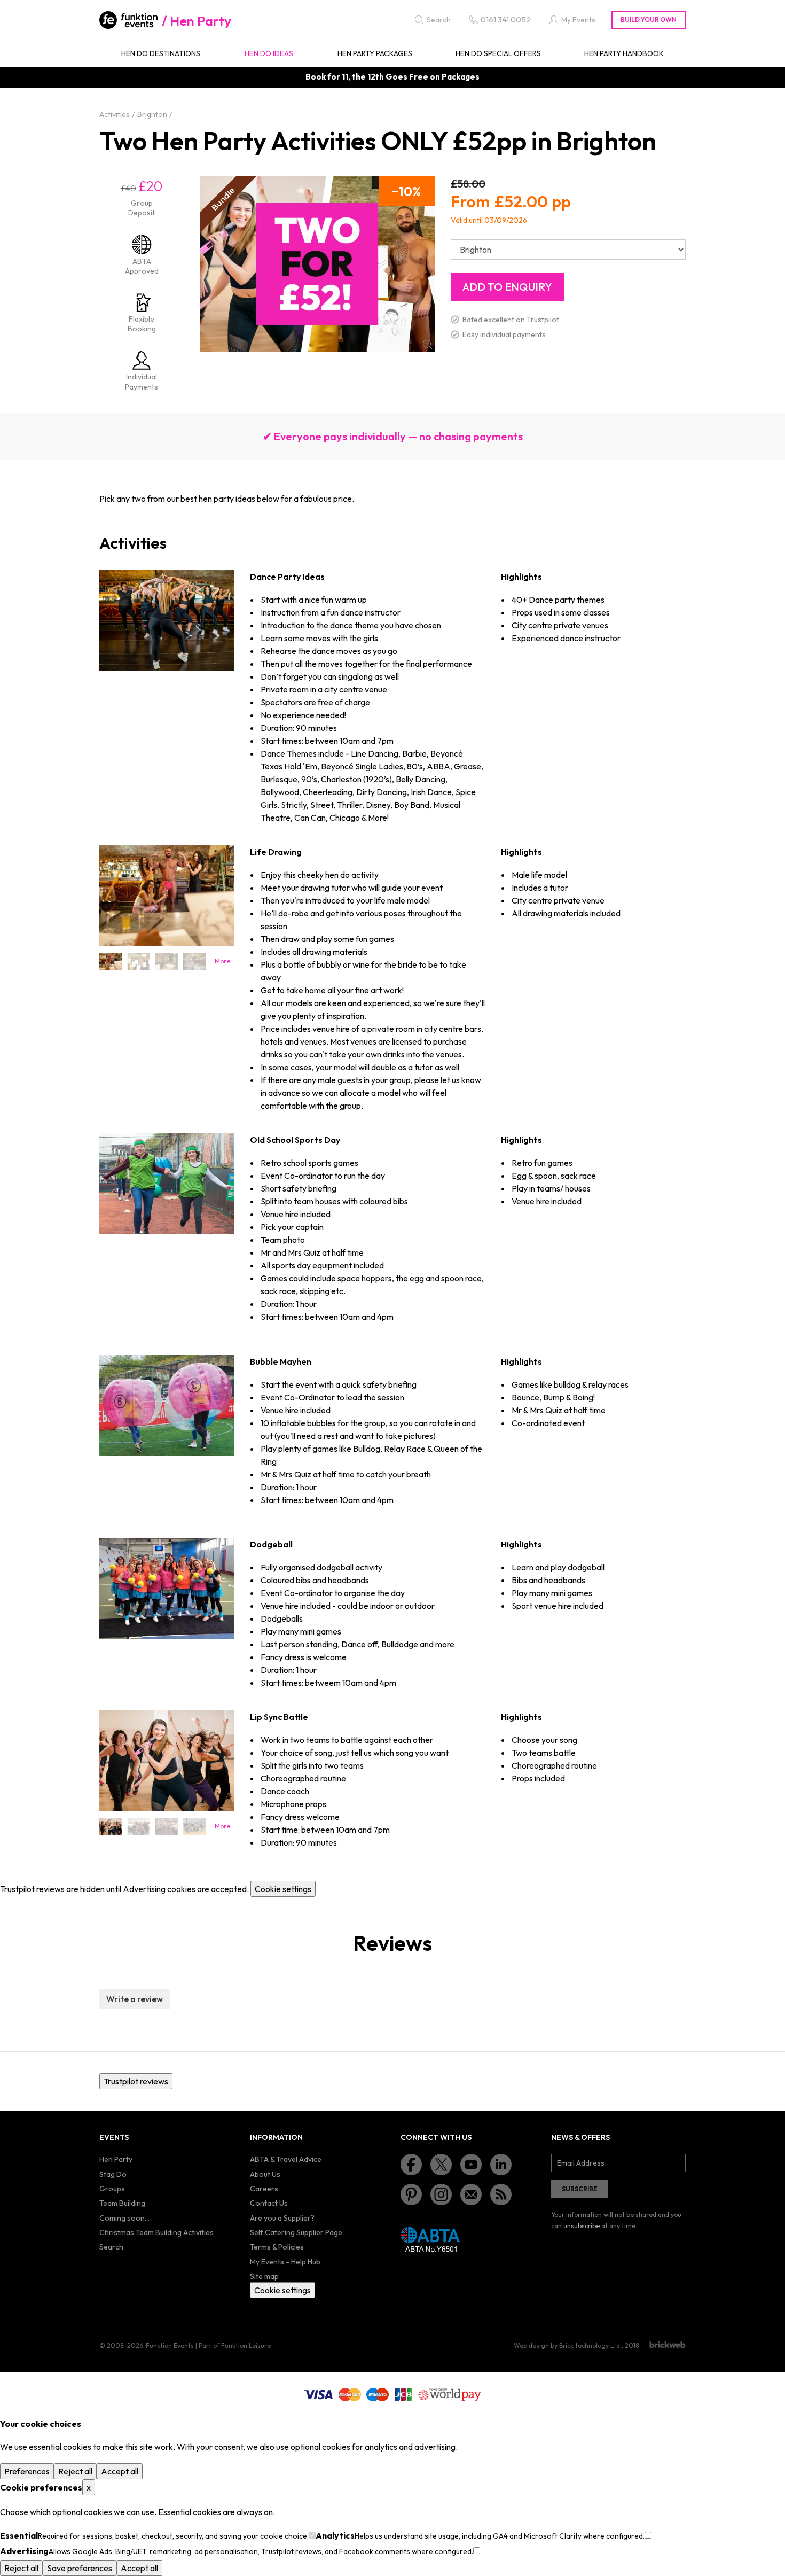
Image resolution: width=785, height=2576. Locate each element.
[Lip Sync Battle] (111, 1826)
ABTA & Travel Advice (286, 2159)
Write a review (135, 1999)
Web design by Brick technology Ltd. (568, 2345)
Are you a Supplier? (282, 2218)
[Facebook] (411, 2165)
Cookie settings (283, 1889)
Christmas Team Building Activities (156, 2232)
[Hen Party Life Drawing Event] (194, 961)
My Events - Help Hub (285, 2262)
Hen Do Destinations (161, 53)
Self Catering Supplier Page (296, 2232)
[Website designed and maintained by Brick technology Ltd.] (668, 2345)
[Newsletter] (471, 2194)
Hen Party (201, 21)
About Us (265, 2174)
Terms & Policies (277, 2247)
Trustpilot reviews (136, 2081)
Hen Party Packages (375, 53)
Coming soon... (124, 2218)
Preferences (27, 2471)
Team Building (122, 2203)
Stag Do (113, 2174)
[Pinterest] (411, 2194)
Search (111, 2247)
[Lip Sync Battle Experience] (223, 1826)
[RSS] (501, 2194)
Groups (112, 2189)
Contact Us (269, 2203)
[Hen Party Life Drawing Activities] (138, 961)
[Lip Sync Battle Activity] (138, 1826)
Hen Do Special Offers (498, 53)
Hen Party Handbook (624, 53)
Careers (264, 2189)
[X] (441, 2165)
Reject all (75, 2471)
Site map (264, 2276)
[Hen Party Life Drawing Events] (223, 961)
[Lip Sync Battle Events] (194, 1826)
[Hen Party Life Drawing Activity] (167, 961)
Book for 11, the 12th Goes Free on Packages (392, 77)
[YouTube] (471, 2165)
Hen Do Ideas (269, 53)
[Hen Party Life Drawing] (111, 961)
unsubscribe (582, 2226)
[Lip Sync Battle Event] (167, 1826)
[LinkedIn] (501, 2165)
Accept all (120, 2471)
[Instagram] (441, 2194)
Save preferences (80, 2568)
